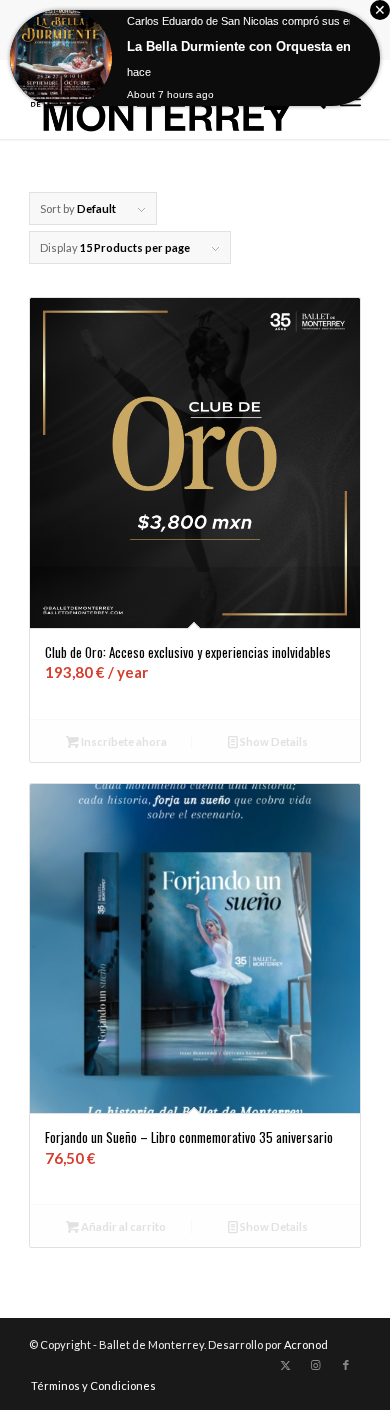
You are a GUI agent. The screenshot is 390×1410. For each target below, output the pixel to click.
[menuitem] (88, 1386)
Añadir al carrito (122, 1226)
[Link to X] (286, 1365)
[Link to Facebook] (346, 1365)
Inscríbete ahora (123, 741)
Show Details (273, 741)
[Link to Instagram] (316, 1365)
